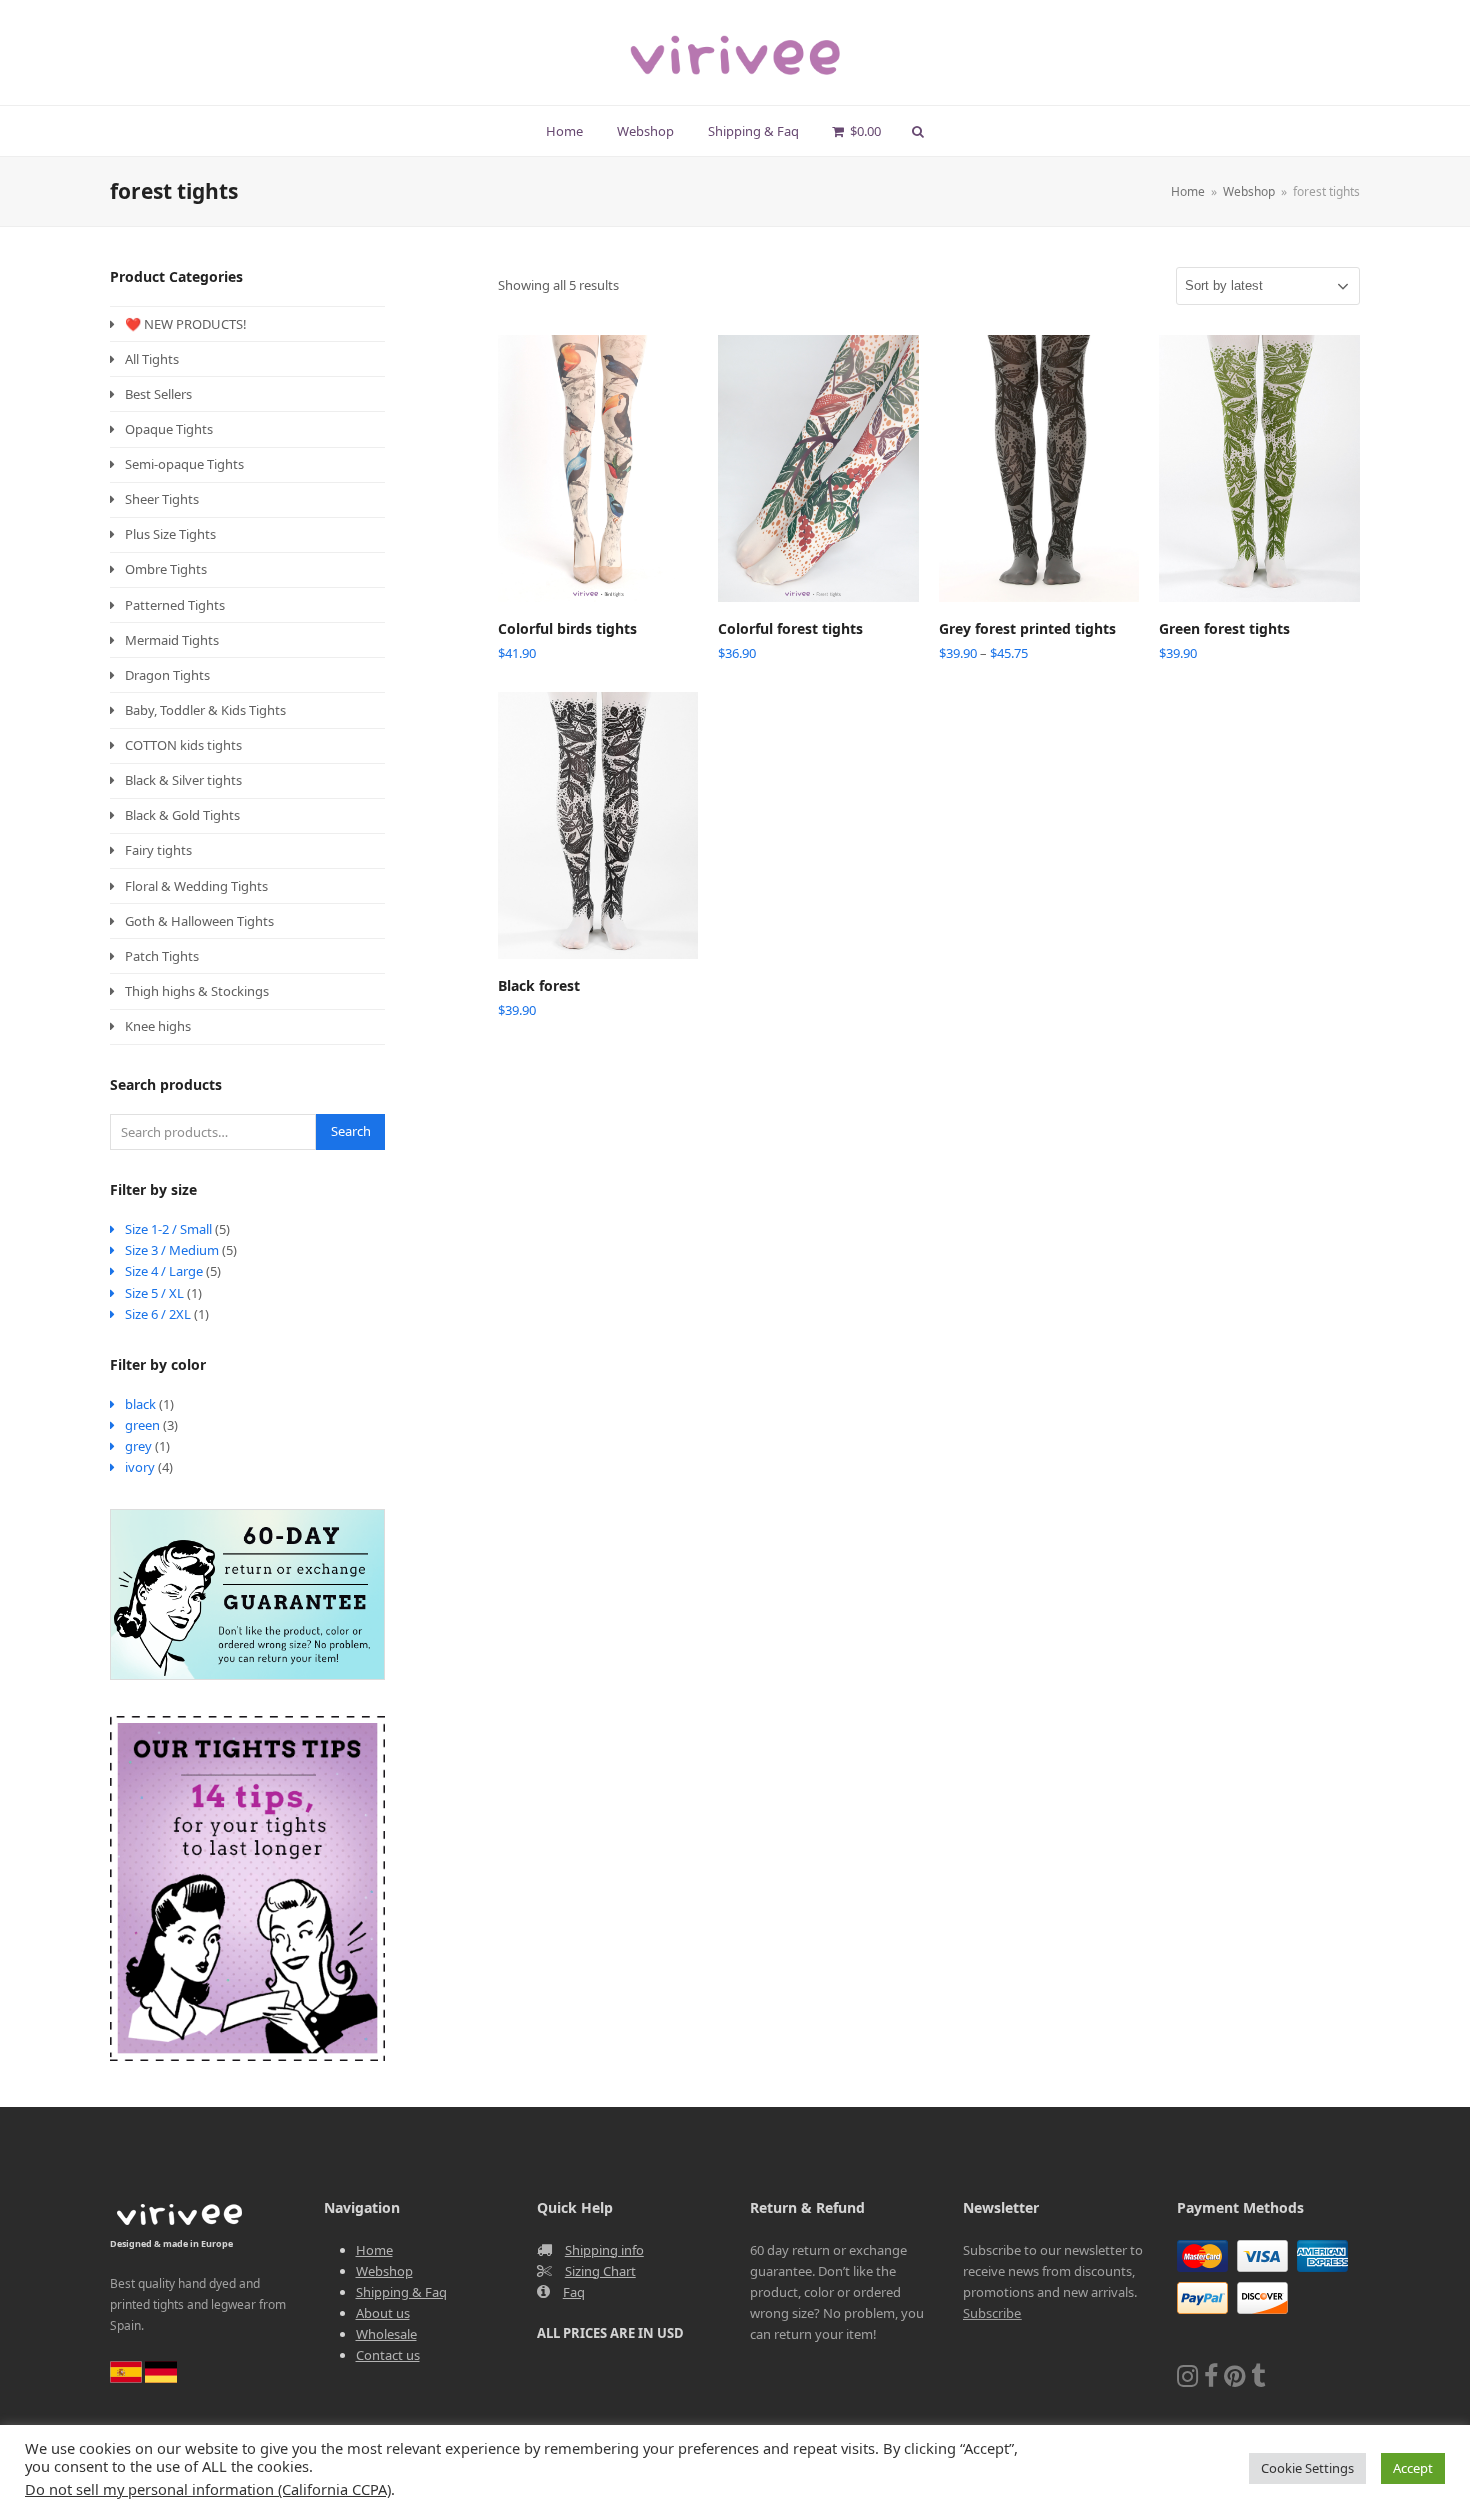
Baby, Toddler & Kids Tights (205, 710)
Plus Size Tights (170, 534)
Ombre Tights (166, 569)
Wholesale (386, 2334)
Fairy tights (158, 850)
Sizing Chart (600, 2271)
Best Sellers (158, 394)
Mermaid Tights (172, 640)
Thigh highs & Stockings (197, 991)
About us (383, 2313)
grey (138, 1446)
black (140, 1404)
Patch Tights (162, 956)
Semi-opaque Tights (184, 464)
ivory (140, 1467)
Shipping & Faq (401, 2292)
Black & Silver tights (183, 780)
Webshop (384, 2271)
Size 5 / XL (154, 1293)
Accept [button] (1413, 2468)
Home (374, 2250)
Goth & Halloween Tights (199, 921)
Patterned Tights (175, 605)
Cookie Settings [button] (1307, 2468)
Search (351, 1131)
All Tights (152, 359)
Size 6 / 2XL (158, 1314)
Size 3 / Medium (172, 1250)
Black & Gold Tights (182, 815)
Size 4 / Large (164, 1271)
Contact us (388, 2355)
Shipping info (604, 2250)
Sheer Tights (162, 499)
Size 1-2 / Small (168, 1229)
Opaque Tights (169, 429)
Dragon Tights (167, 675)
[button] (857, 131)
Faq (574, 2292)
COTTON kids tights (183, 745)
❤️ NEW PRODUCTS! (186, 324)
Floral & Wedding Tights (196, 886)
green (142, 1425)
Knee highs (158, 1026)
